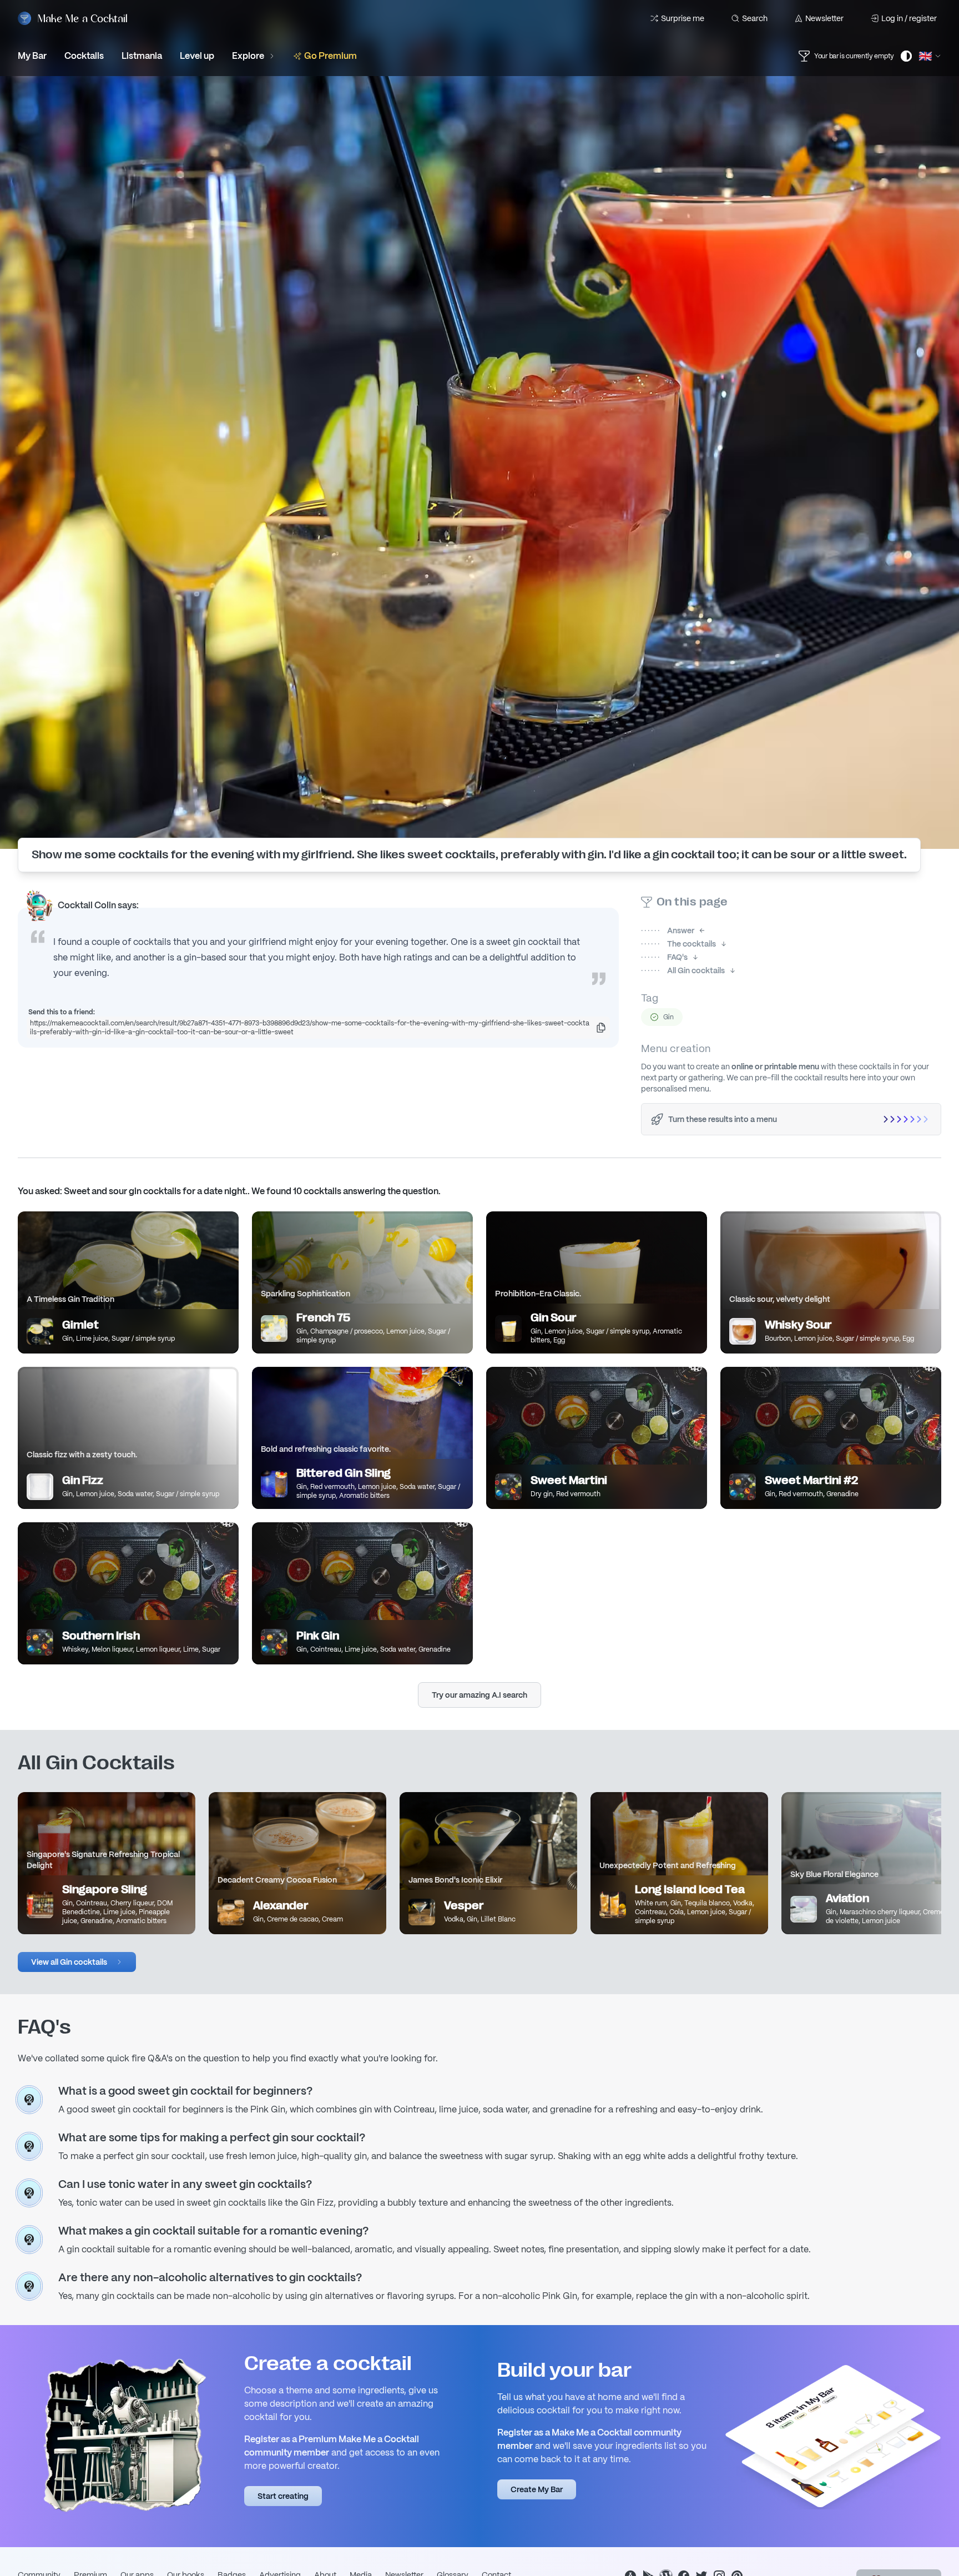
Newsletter (824, 18)
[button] (77, 1962)
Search (755, 18)
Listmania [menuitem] (142, 56)
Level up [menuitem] (197, 56)
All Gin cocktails (683, 970)
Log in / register (909, 18)
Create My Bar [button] (537, 2489)
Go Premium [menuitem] (330, 56)
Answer (668, 930)
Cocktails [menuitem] (84, 56)
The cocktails (678, 944)
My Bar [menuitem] (32, 56)
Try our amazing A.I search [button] (479, 1695)
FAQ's (664, 957)
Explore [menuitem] (248, 56)
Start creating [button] (283, 2496)
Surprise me (683, 18)
